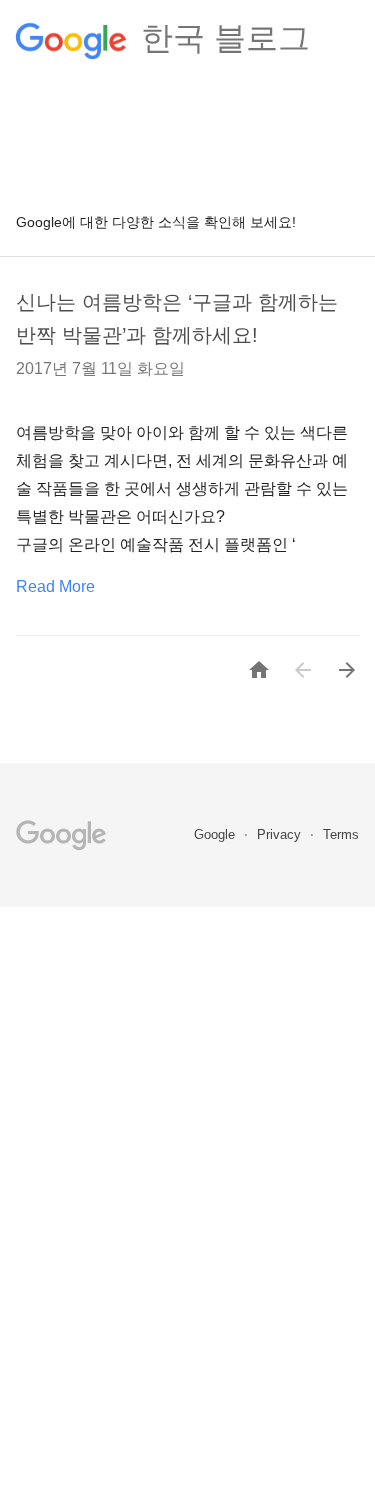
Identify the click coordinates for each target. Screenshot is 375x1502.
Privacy (281, 834)
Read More (55, 586)
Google (216, 834)
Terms (341, 834)
